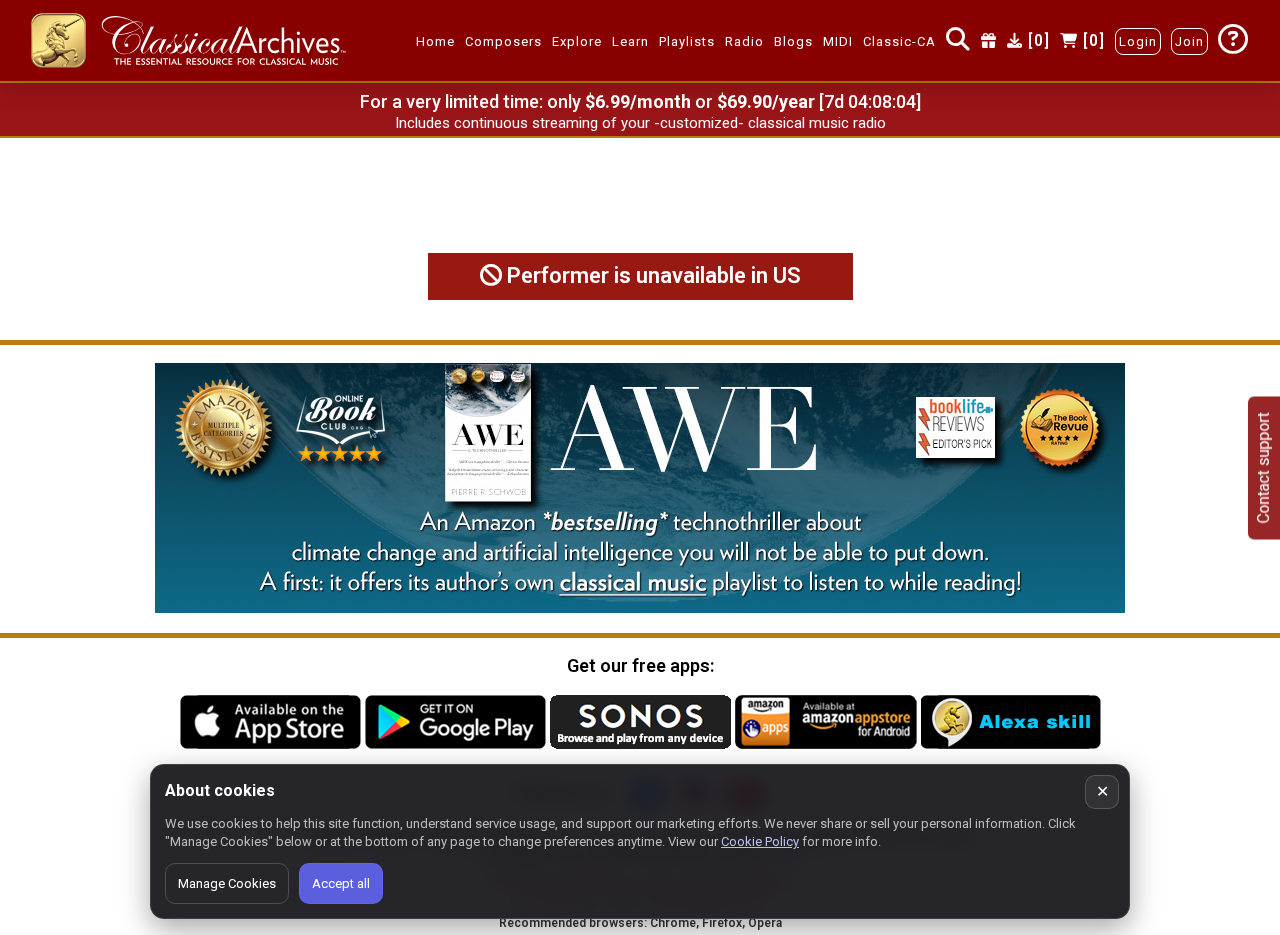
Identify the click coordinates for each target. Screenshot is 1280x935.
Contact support (1263, 467)
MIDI (838, 41)
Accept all (341, 883)
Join (1189, 41)
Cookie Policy (760, 841)
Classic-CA (899, 41)
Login (1138, 41)
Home (435, 41)
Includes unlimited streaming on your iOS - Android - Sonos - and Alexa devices (640, 123)
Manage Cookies (227, 883)
